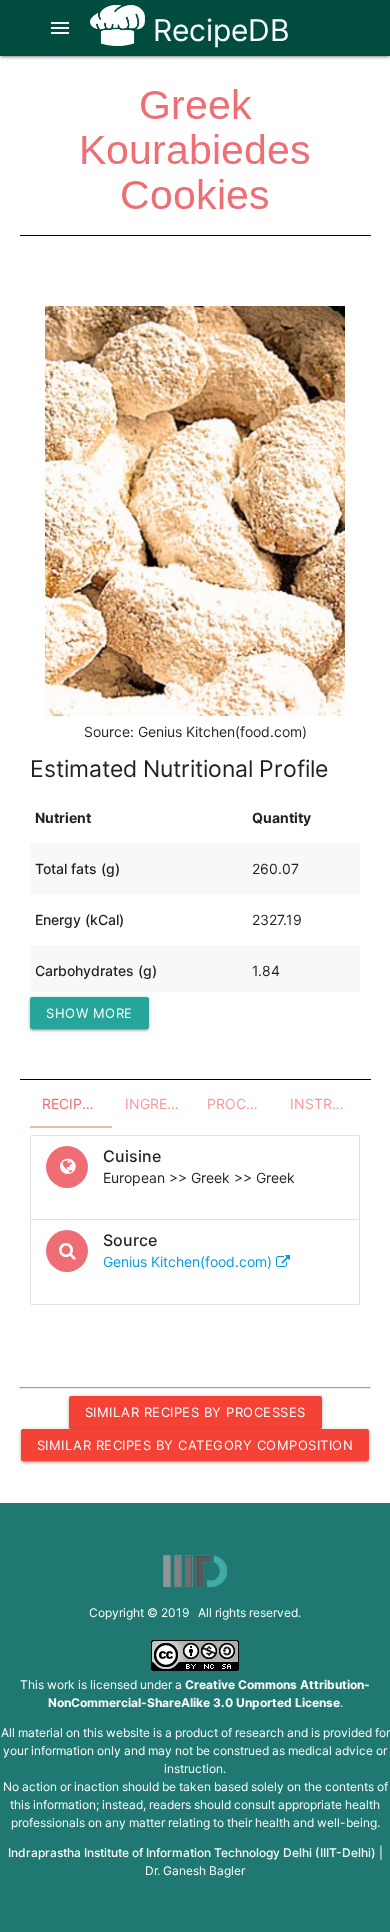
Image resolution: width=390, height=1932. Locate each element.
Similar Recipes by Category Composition (195, 1445)
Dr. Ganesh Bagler (195, 1870)
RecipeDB (217, 30)
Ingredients (160, 1103)
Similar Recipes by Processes (195, 1412)
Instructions (325, 1103)
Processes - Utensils (242, 1103)
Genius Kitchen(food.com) (189, 1261)
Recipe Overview (77, 1103)
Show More (89, 1013)
